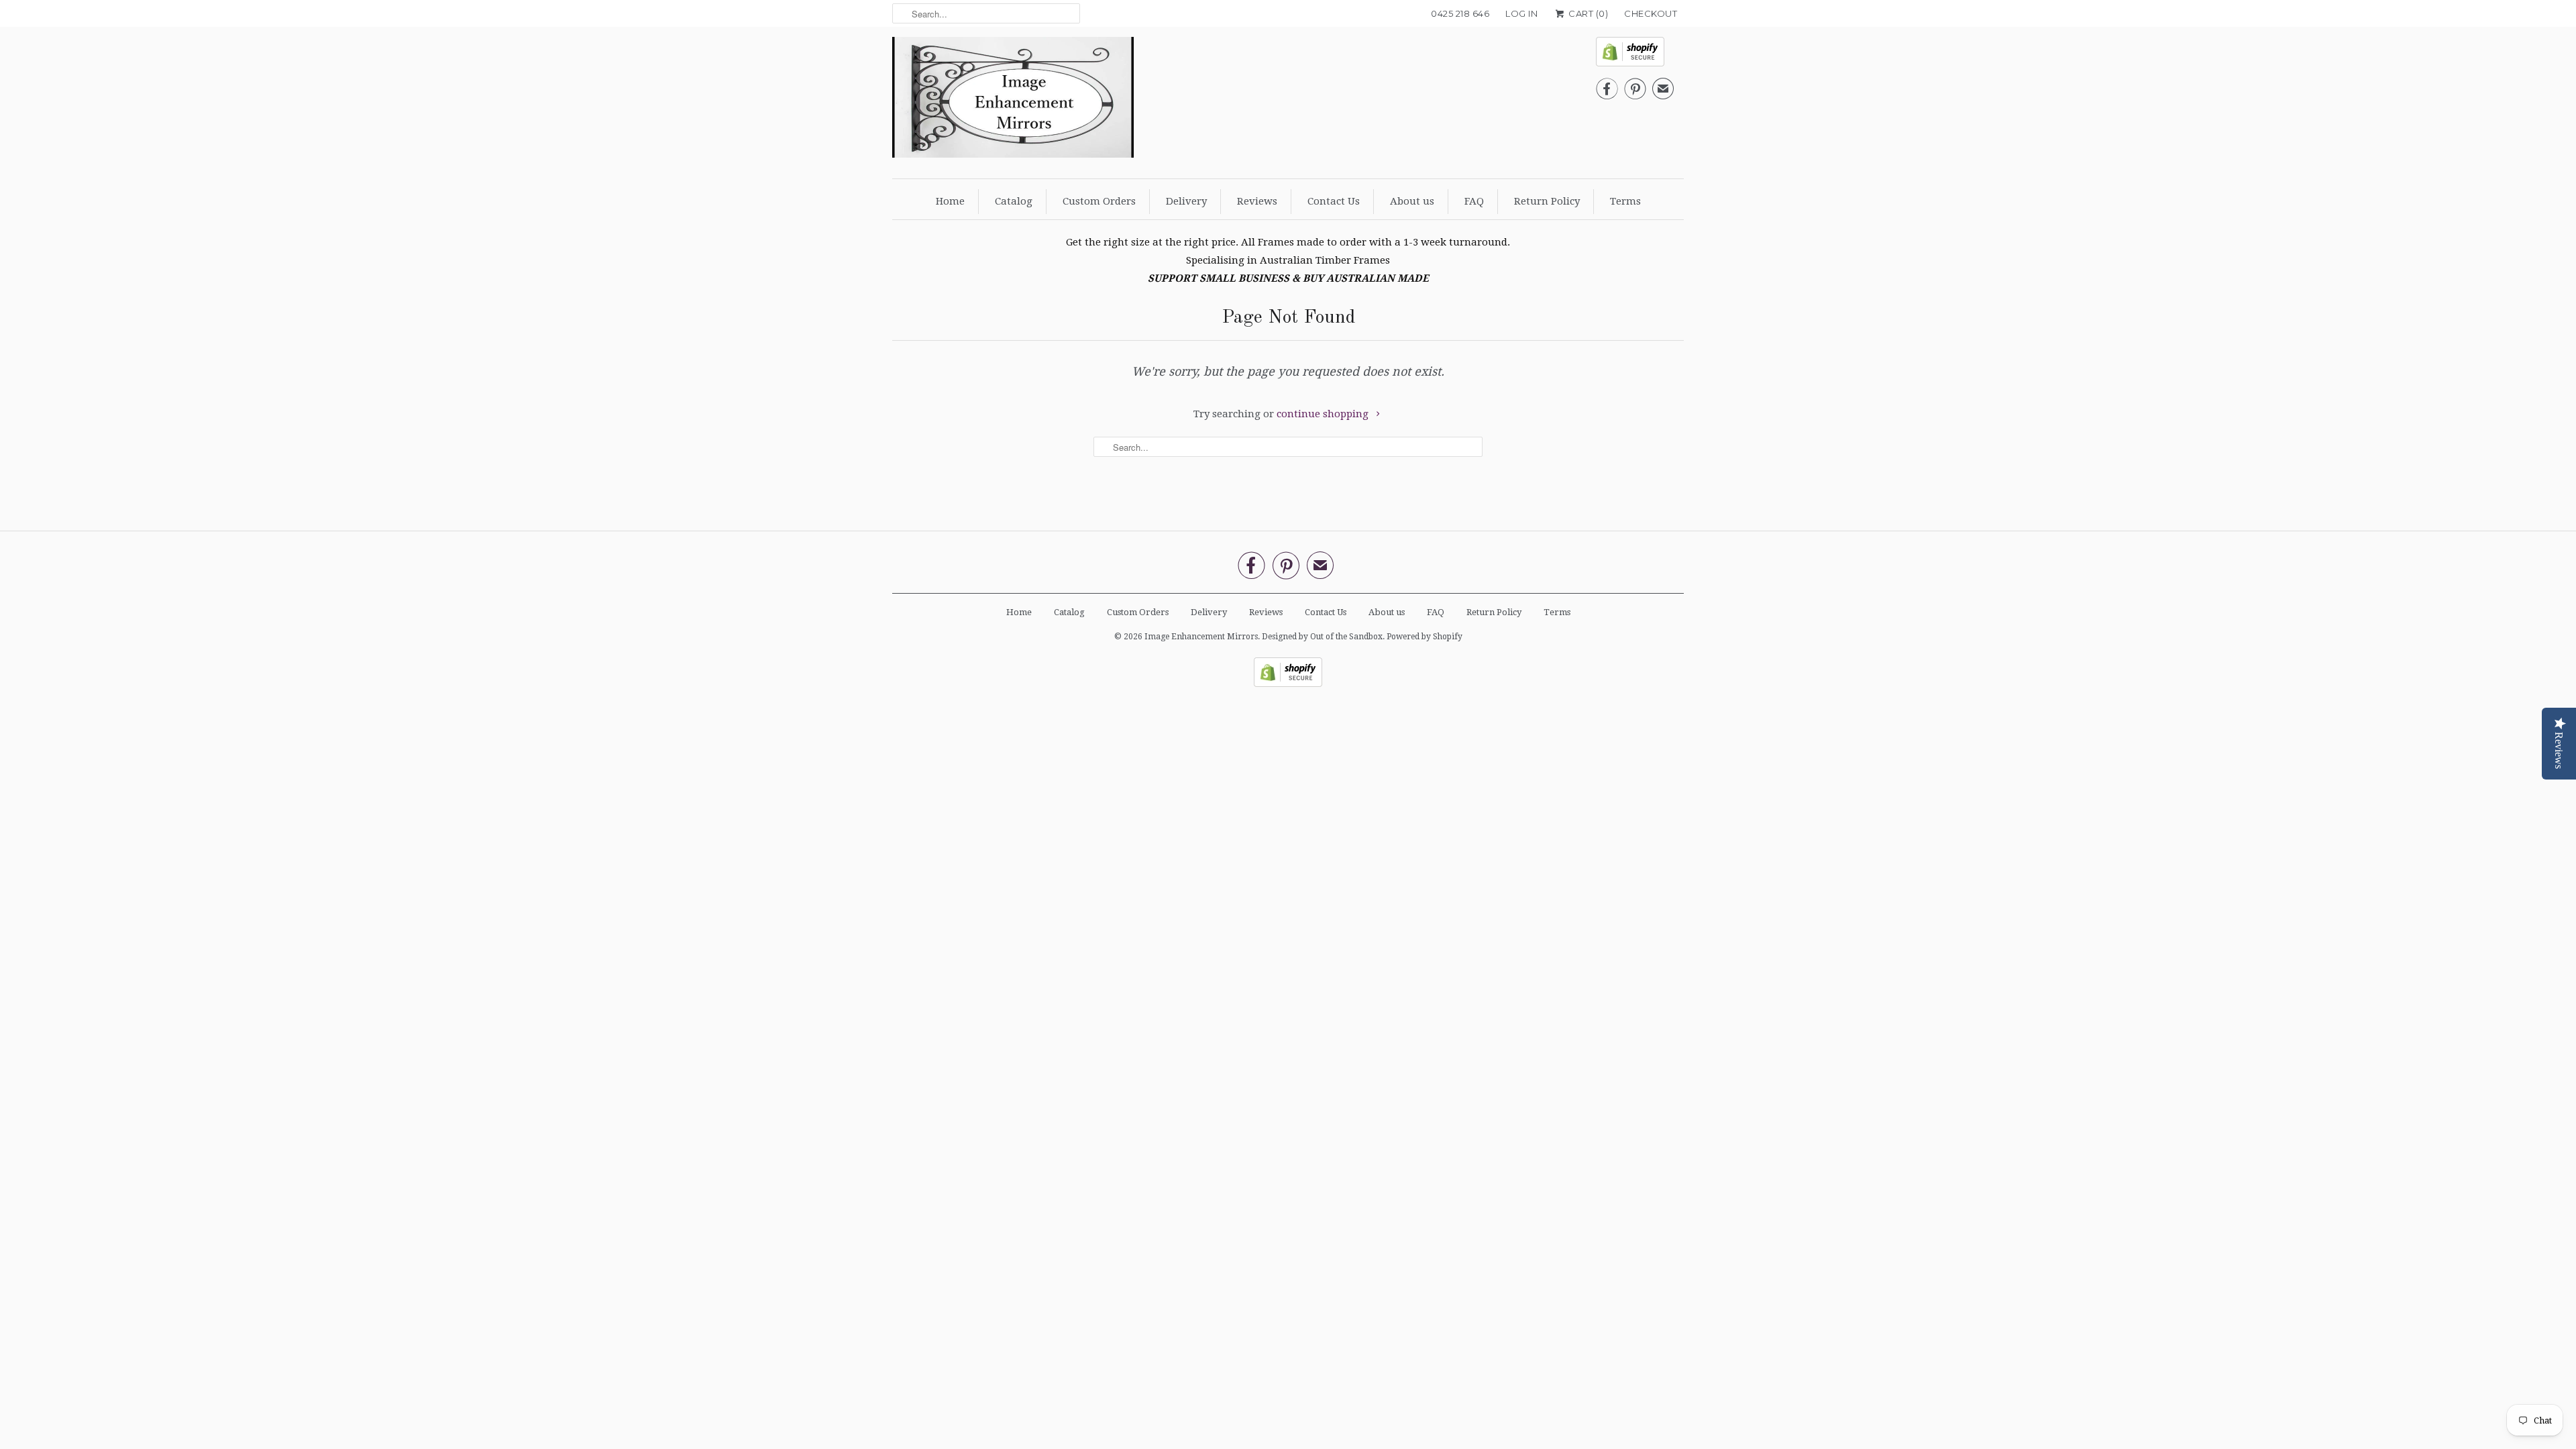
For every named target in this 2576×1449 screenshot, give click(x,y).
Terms (1625, 201)
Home (950, 201)
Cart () (1587, 13)
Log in (1521, 13)
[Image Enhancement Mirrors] (1013, 101)
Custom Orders (1099, 201)
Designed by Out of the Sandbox (1322, 637)
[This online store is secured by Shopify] (1635, 55)
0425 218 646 (1460, 13)
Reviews (1257, 201)
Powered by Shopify (1425, 637)
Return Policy (1547, 201)
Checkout (1651, 13)
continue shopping (1324, 414)
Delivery (1186, 201)
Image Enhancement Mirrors (1201, 637)
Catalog (1014, 201)
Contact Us (1334, 201)
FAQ (1474, 201)
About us (1412, 201)
